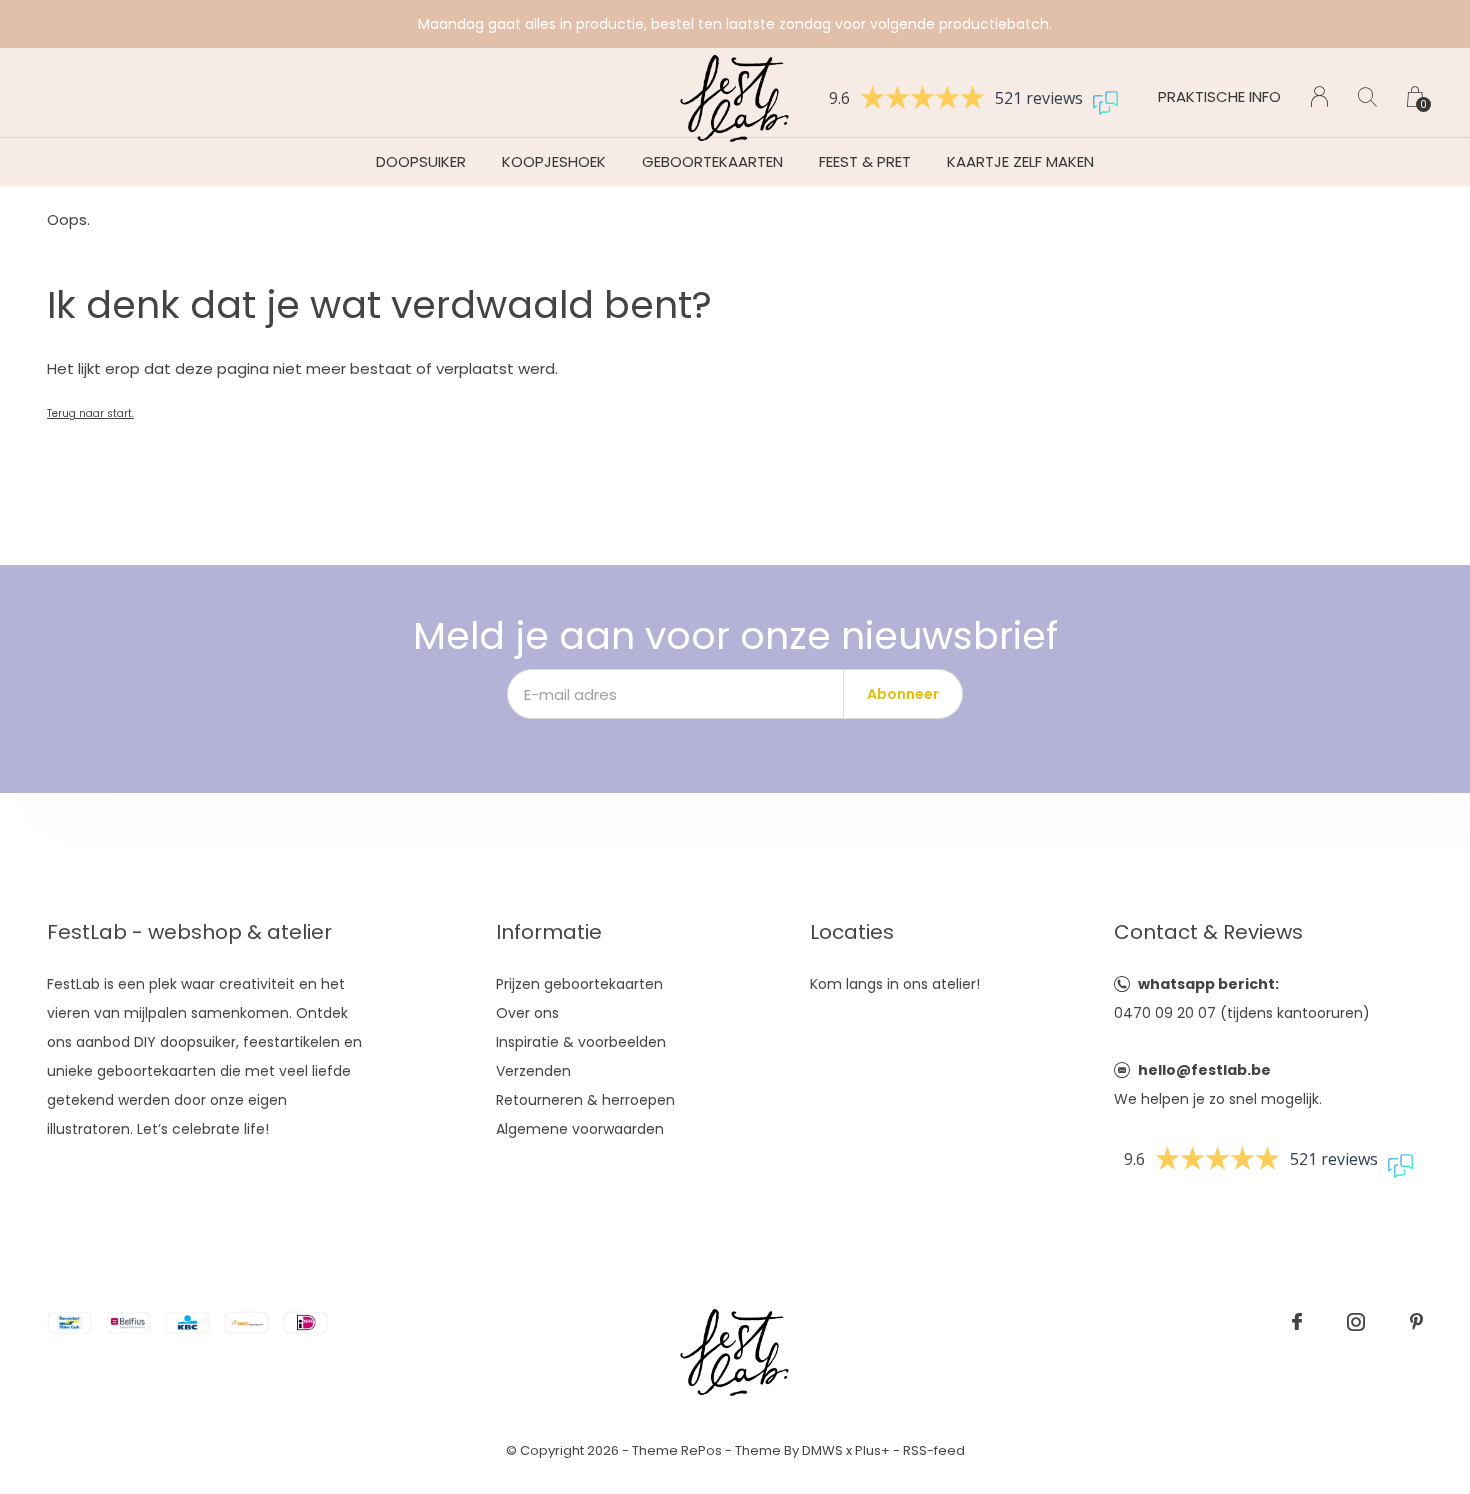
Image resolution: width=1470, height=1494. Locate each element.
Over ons (527, 1013)
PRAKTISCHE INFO (1219, 96)
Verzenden (533, 1071)
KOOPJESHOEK (554, 161)
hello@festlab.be (1204, 1070)
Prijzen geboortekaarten (579, 984)
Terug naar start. (90, 413)
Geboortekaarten (712, 161)
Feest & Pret (865, 161)
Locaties (852, 932)
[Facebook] (1297, 1322)
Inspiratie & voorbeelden (581, 1042)
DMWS (822, 1450)
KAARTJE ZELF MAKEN (1020, 161)
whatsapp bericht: (1208, 984)
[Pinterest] (1416, 1322)
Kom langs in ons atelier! (895, 984)
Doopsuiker (421, 161)
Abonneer (903, 694)
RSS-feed (934, 1450)
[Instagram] (1356, 1322)
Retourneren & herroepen (585, 1100)
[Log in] (1319, 96)
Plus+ (872, 1450)
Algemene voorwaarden (580, 1129)
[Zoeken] (1367, 96)
